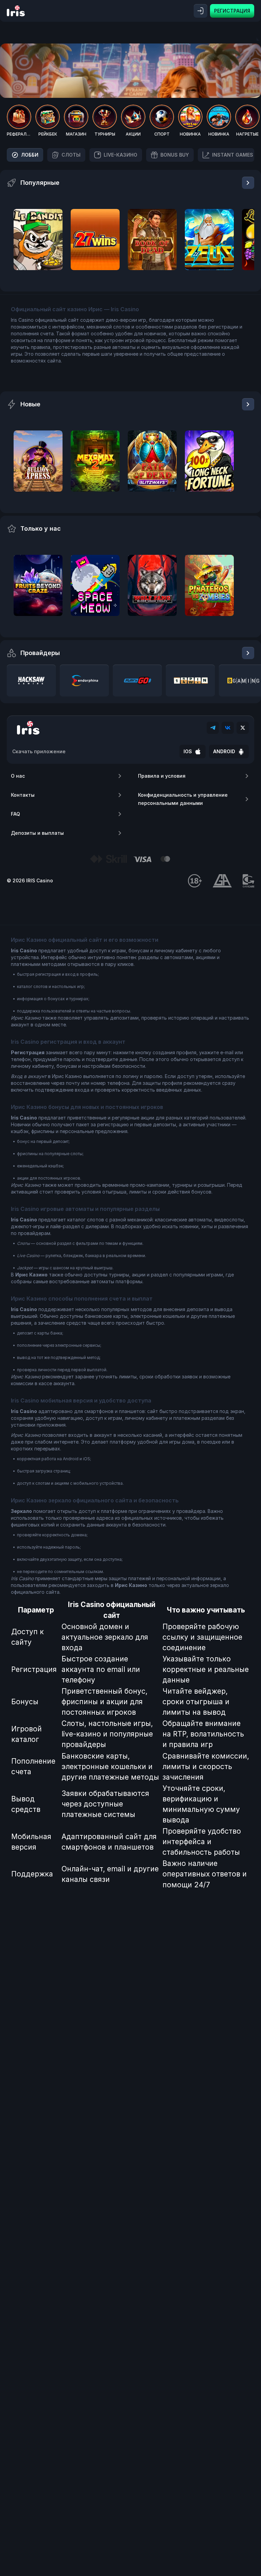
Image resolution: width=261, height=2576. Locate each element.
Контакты (23, 795)
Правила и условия (162, 776)
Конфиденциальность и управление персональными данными (183, 799)
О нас (18, 776)
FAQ (15, 814)
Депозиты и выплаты (37, 833)
